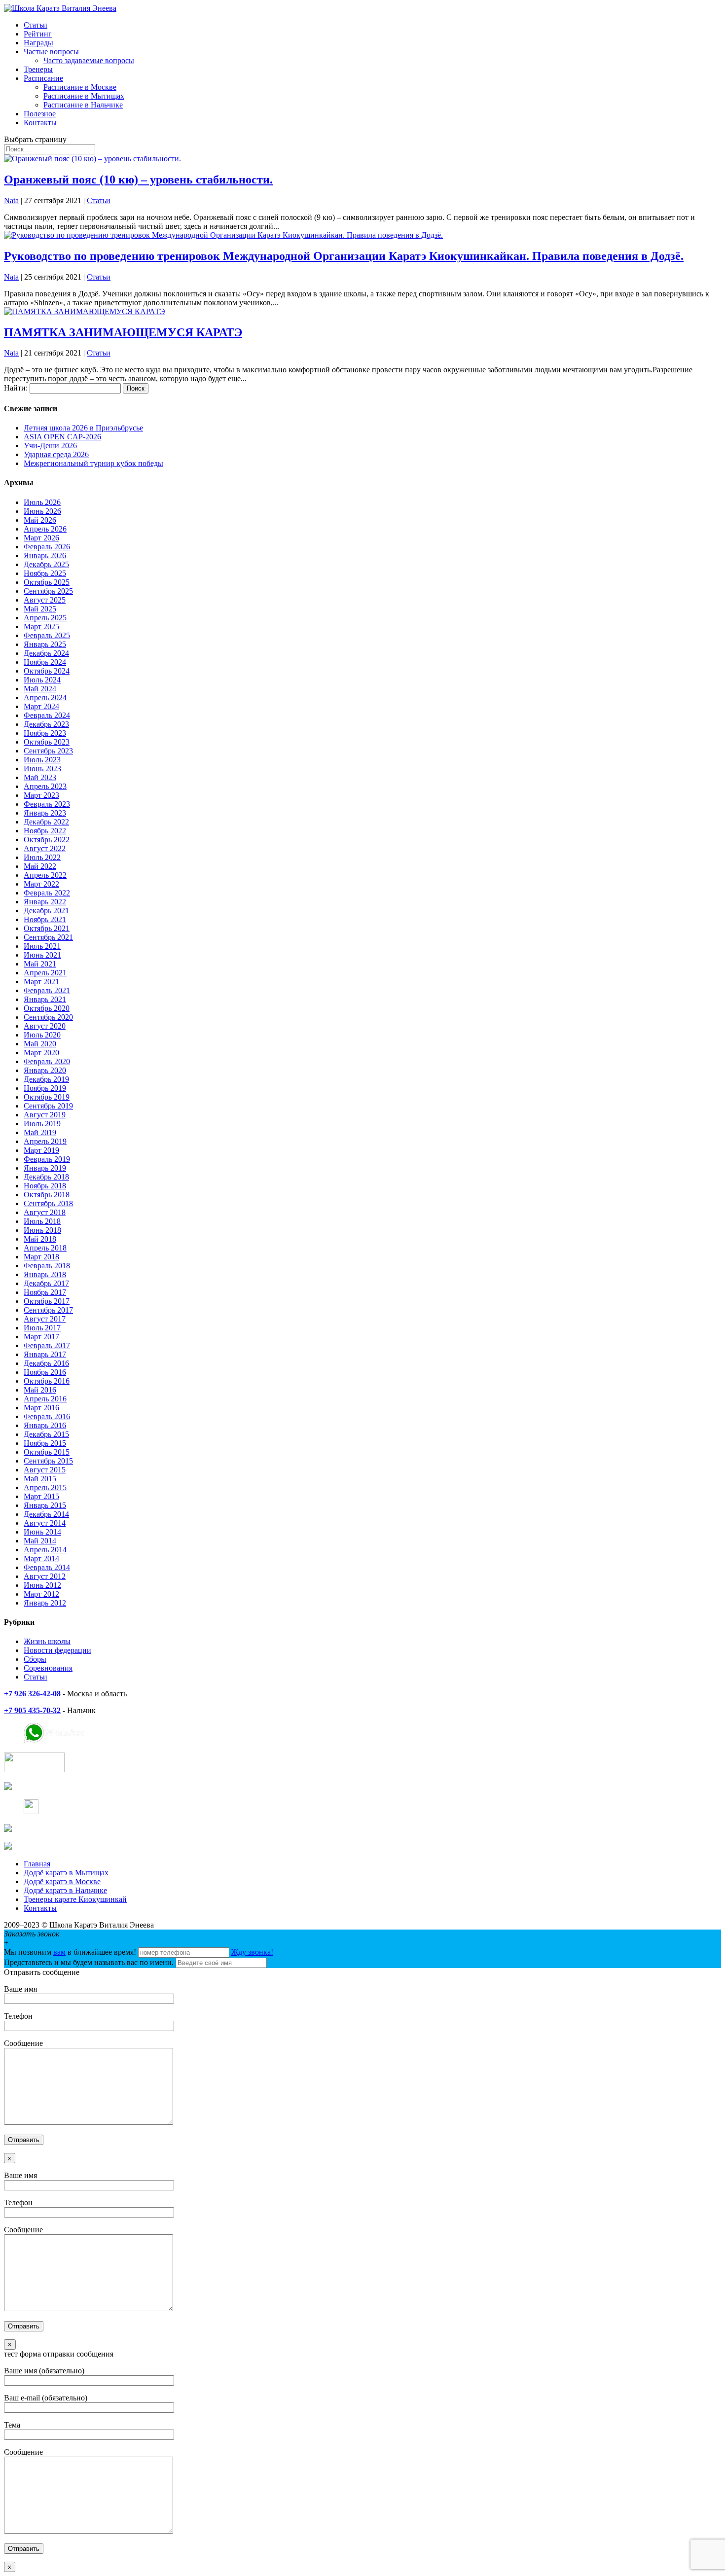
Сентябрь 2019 (48, 1106)
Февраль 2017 (47, 1345)
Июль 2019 (42, 1124)
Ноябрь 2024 (45, 662)
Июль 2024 (42, 680)
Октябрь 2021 (47, 928)
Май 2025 (40, 609)
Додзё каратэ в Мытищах (66, 1873)
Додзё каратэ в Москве (62, 1881)
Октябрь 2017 (47, 1301)
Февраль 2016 (47, 1416)
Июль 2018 (42, 1221)
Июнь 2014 (42, 1532)
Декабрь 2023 (46, 724)
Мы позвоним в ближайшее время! (71, 1952)
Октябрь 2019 (47, 1097)
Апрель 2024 (45, 698)
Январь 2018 (45, 1274)
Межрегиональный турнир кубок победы (93, 463)
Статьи (36, 25)
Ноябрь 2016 (45, 1372)
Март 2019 (41, 1150)
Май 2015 (40, 1479)
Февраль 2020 (47, 1061)
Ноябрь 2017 (45, 1292)
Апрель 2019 (45, 1141)
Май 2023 (40, 777)
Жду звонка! (252, 1952)
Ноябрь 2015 (45, 1443)
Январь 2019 (45, 1168)
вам (59, 1952)
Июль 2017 (42, 1328)
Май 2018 (40, 1239)
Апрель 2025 (45, 618)
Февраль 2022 (47, 893)
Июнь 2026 (42, 511)
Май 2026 (40, 520)
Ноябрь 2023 (45, 733)
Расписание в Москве (80, 87)
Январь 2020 (45, 1070)
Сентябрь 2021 (48, 937)
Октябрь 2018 (47, 1195)
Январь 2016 (45, 1425)
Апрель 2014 (45, 1550)
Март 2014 (41, 1558)
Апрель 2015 (45, 1487)
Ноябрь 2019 (45, 1088)
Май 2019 (40, 1132)
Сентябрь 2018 (48, 1203)
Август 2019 (45, 1115)
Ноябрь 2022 (45, 831)
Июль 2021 (42, 946)
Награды (38, 43)
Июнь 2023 (42, 769)
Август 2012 (45, 1576)
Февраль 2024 (47, 715)
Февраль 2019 (47, 1159)
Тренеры (38, 69)
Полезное (40, 114)
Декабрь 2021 (46, 911)
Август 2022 (45, 848)
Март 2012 (41, 1594)
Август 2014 (45, 1523)
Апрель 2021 (45, 973)
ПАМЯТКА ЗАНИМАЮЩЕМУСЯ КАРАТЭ (123, 332)
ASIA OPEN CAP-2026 (62, 437)
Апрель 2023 (45, 786)
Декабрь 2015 (46, 1434)
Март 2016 (41, 1408)
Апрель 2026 (45, 529)
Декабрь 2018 (46, 1177)
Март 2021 (41, 982)
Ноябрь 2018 (45, 1186)
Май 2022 (40, 866)
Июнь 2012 (42, 1585)
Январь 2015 (45, 1505)
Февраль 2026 (47, 547)
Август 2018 (45, 1212)
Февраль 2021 (47, 990)
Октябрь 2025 (47, 582)
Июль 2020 (42, 1035)
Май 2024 (40, 689)
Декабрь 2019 (46, 1079)
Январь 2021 (45, 999)
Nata (11, 200)
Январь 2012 (45, 1603)
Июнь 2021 (42, 955)
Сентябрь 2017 (48, 1310)
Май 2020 (40, 1044)
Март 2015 (41, 1496)
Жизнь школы (47, 1641)
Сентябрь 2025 (48, 591)
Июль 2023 (42, 760)
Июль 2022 (42, 857)
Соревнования (48, 1668)
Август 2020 (45, 1026)
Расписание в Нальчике (83, 105)
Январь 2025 (45, 644)
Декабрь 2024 (46, 653)
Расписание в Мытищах (84, 96)
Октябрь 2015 (47, 1452)
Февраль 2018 (47, 1266)
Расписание (43, 78)
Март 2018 (41, 1257)
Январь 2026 (45, 555)
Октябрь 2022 (47, 840)
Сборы (35, 1659)
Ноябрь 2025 (45, 573)
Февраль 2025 (47, 635)
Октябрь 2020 (47, 1008)
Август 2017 (45, 1319)
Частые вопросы (51, 52)
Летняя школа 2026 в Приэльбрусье (83, 428)
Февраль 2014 (47, 1567)
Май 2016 (40, 1390)
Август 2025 (45, 600)
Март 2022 (41, 884)
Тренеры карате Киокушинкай (75, 1899)
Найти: (16, 388)
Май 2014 (40, 1541)
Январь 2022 (45, 902)
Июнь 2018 (42, 1230)
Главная (37, 1864)
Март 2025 (41, 626)
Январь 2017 (45, 1354)
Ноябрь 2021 (45, 919)
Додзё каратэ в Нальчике (65, 1890)
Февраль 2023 (47, 804)
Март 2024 (41, 706)
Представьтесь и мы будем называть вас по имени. (89, 1962)
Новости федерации (57, 1650)
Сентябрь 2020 (48, 1017)
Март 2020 (41, 1053)
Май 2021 (40, 964)
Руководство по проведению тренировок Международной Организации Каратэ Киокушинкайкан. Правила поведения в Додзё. (344, 256)
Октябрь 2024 (47, 671)
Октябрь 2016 (47, 1381)
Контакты (40, 123)
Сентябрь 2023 (48, 751)
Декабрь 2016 (46, 1363)
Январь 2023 (45, 813)
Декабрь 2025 (46, 564)
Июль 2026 (42, 502)
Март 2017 (41, 1337)
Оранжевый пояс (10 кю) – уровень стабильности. (138, 179)
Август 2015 (45, 1470)
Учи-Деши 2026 (50, 446)
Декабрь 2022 (46, 822)
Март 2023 (41, 795)
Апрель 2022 (45, 875)
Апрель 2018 (45, 1248)
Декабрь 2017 (46, 1283)
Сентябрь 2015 (48, 1461)
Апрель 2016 (45, 1399)
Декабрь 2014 (46, 1514)
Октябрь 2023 (47, 742)
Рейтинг (38, 34)
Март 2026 (41, 538)
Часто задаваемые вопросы (89, 60)
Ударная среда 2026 (56, 454)
